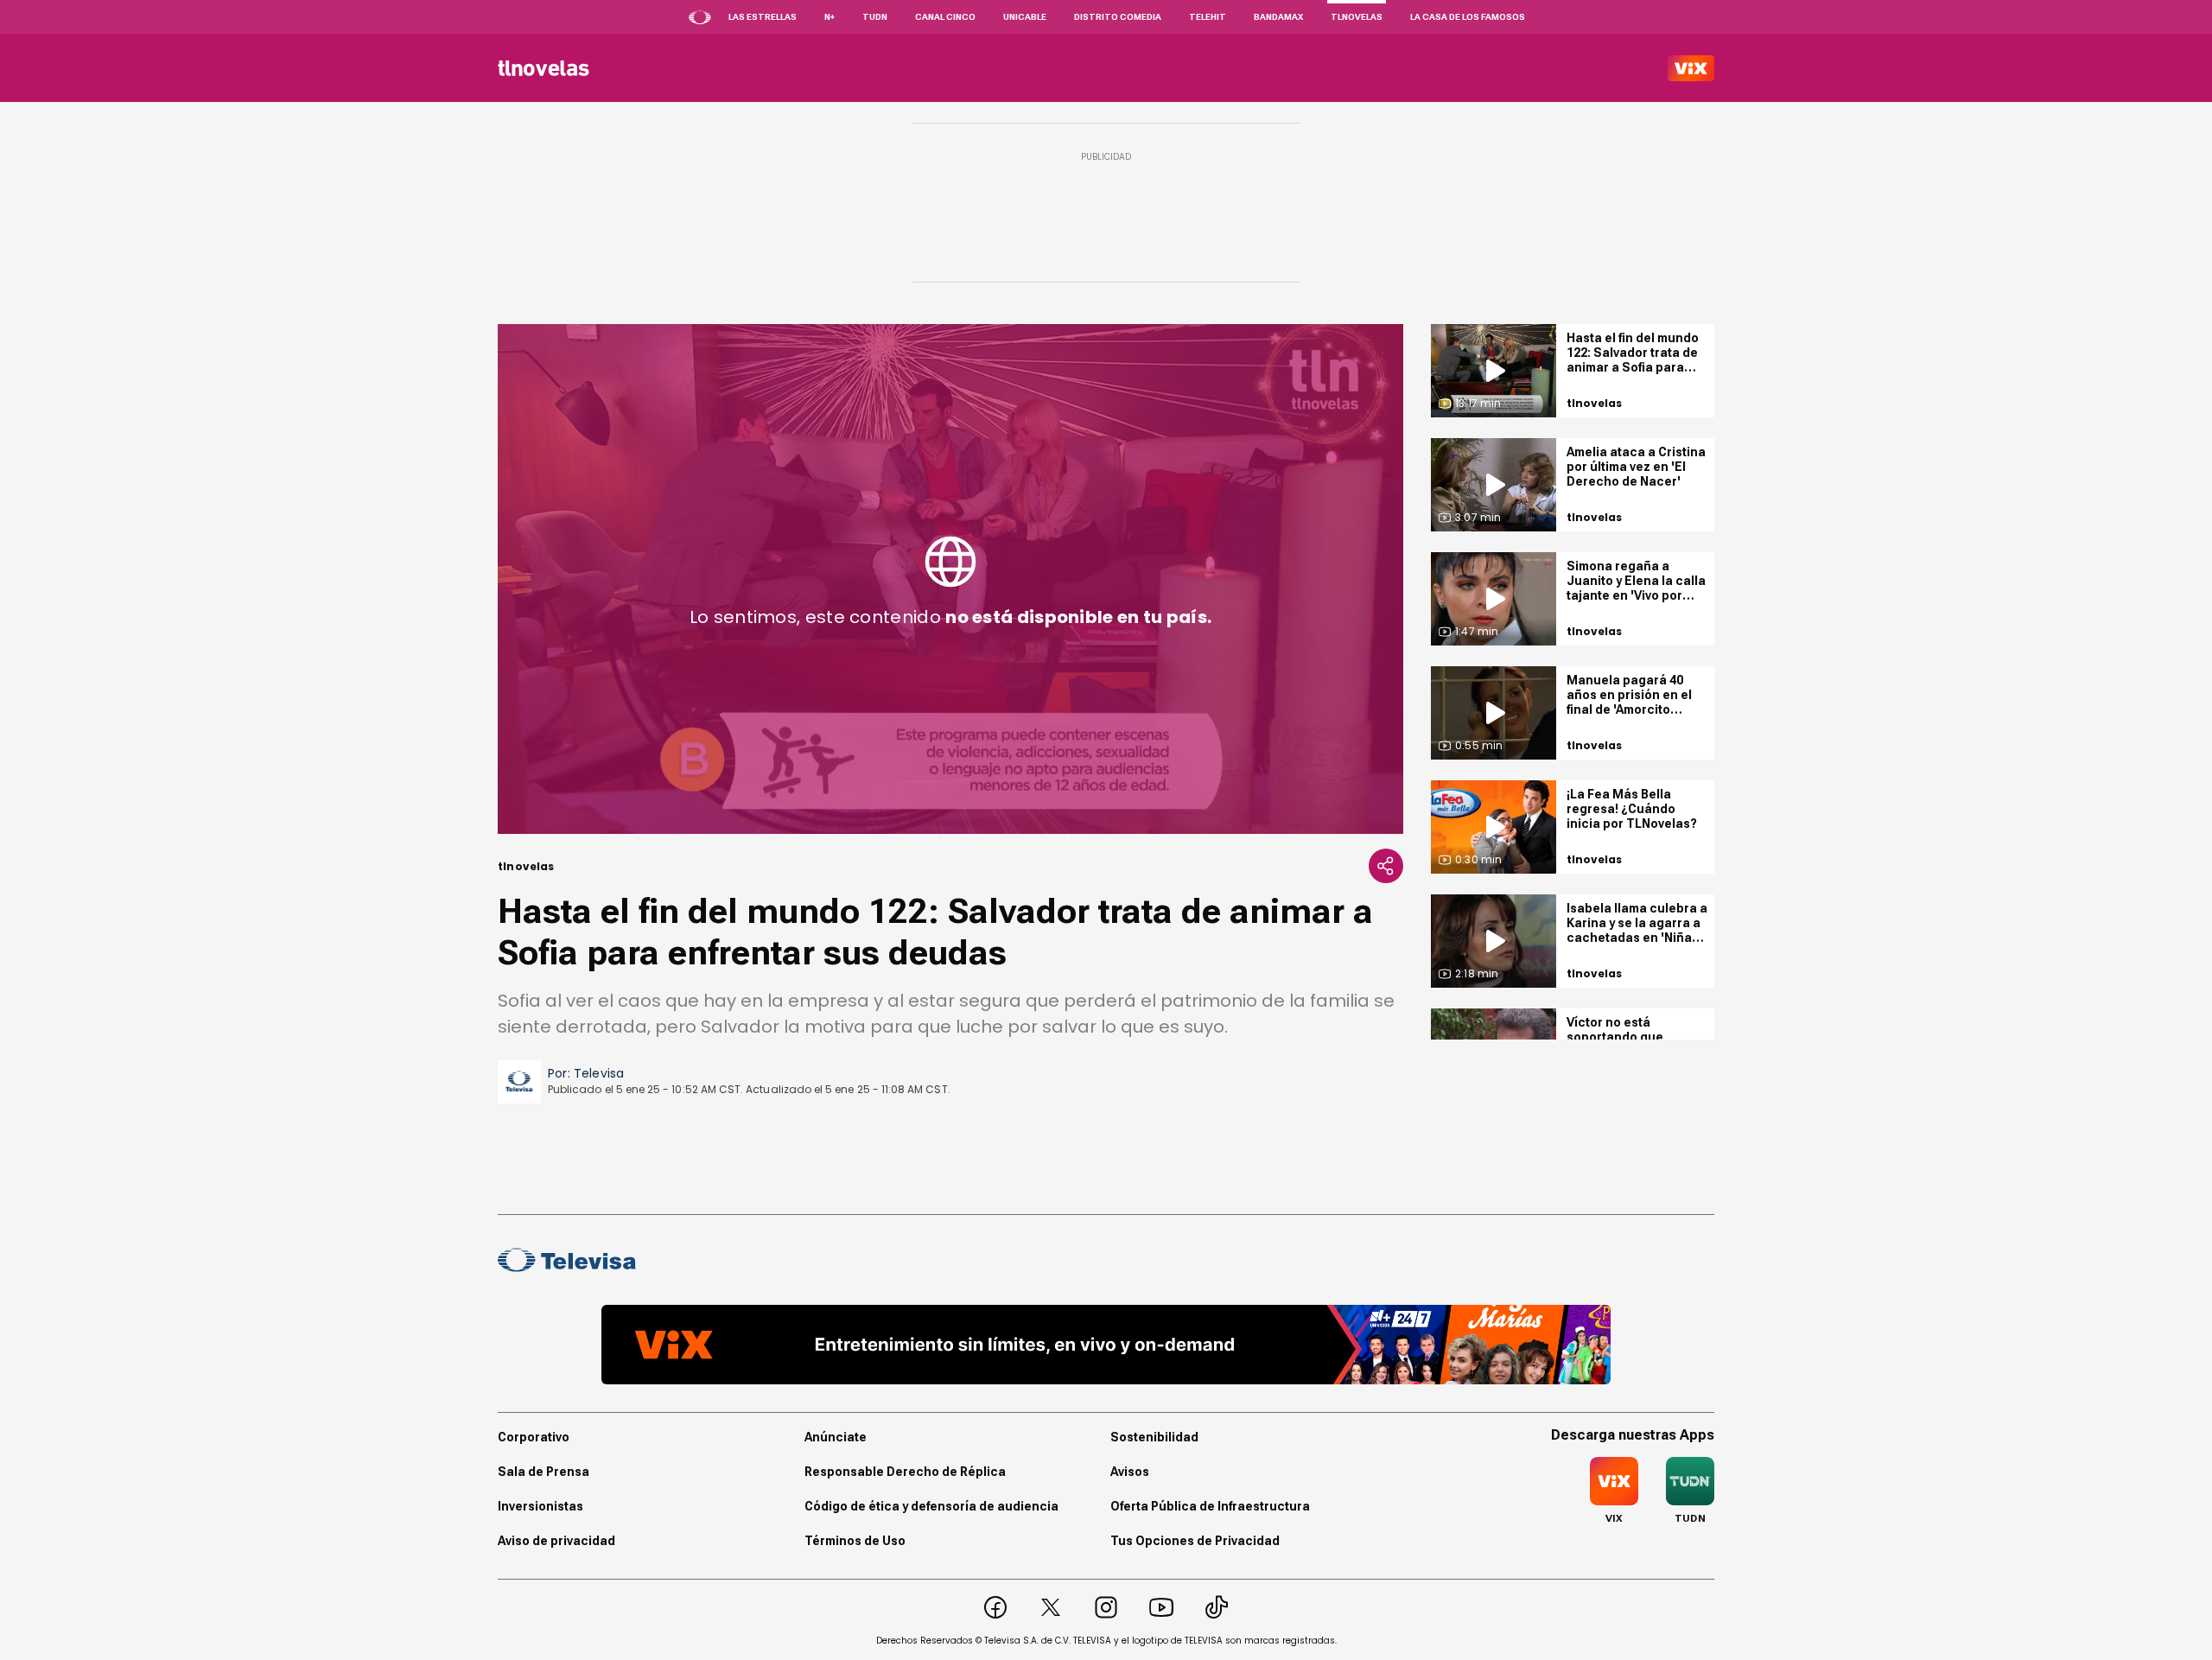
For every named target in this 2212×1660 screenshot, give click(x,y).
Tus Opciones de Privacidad (1195, 1541)
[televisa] (543, 68)
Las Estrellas (763, 17)
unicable (1025, 17)
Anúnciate (836, 1437)
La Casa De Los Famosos (1468, 17)
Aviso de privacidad (556, 1541)
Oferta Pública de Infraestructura (1210, 1506)
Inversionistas (540, 1506)
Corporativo (534, 1437)
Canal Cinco (945, 17)
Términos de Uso (855, 1541)
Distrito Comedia (1118, 17)
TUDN (875, 17)
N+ (829, 17)
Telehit (1208, 17)
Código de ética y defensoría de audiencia (931, 1506)
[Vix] (1691, 68)
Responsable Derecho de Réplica (905, 1472)
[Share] (1386, 866)
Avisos (1130, 1472)
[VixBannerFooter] (1106, 1345)
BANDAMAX (1278, 17)
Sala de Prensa (543, 1472)
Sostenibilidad (1154, 1437)
